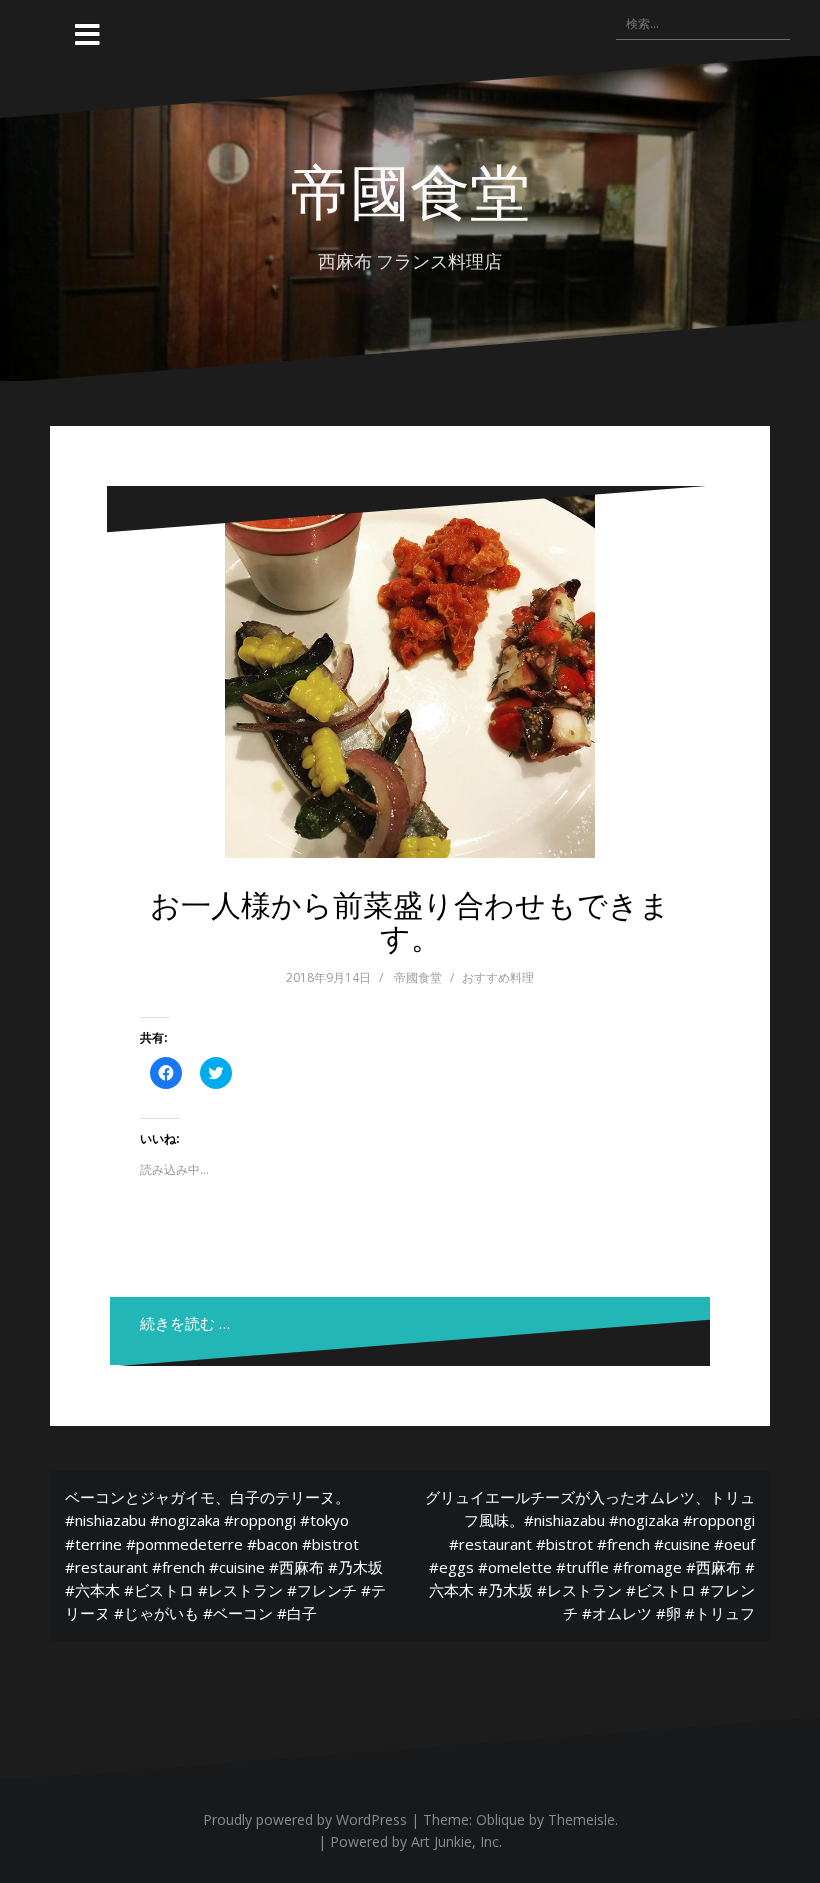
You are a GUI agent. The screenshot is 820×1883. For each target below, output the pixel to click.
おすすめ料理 (498, 977)
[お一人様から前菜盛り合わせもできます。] (410, 673)
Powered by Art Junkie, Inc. (416, 1841)
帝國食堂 (410, 189)
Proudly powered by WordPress (305, 1819)
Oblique (500, 1819)
